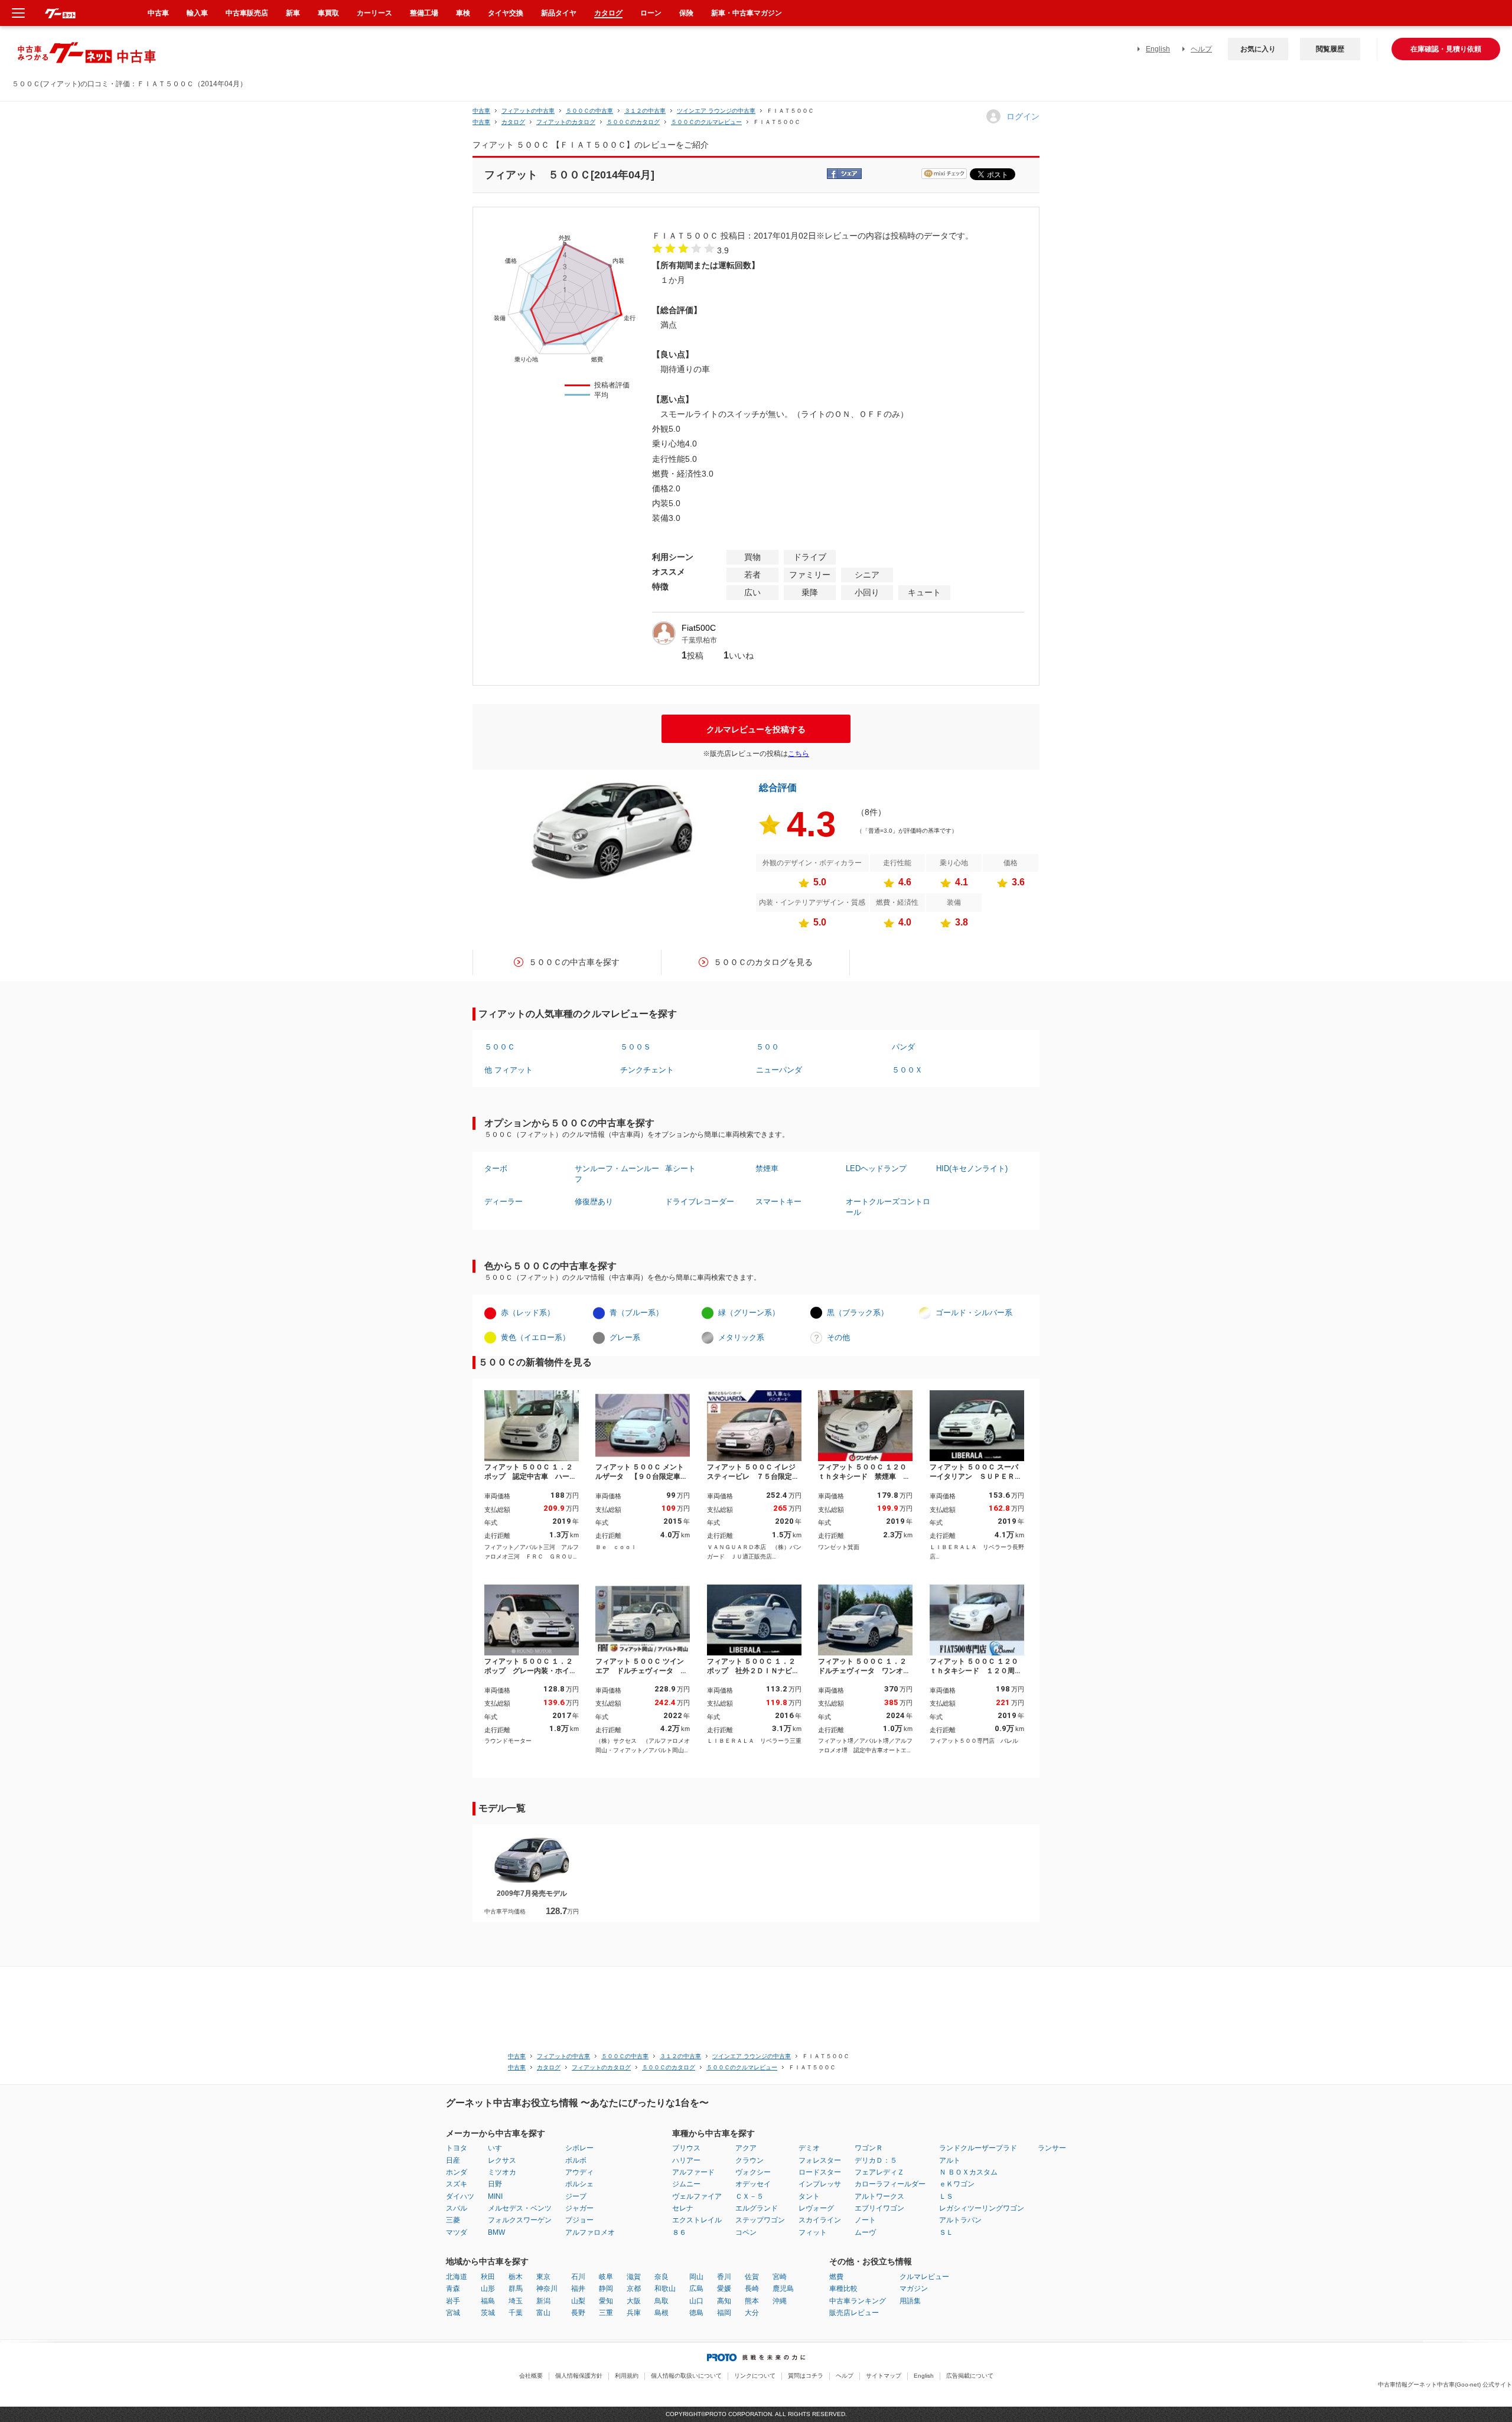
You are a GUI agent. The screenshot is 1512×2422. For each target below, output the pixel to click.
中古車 (481, 111)
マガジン (914, 2289)
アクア (746, 2148)
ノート (865, 2220)
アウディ (579, 2172)
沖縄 (780, 2301)
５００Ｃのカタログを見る (763, 962)
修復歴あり (594, 1202)
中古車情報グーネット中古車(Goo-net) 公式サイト (1445, 2384)
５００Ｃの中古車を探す (574, 962)
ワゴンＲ (869, 2148)
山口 (696, 2301)
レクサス (502, 2160)
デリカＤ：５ (876, 2160)
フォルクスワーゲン (520, 2220)
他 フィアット (509, 1070)
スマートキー (778, 1202)
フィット (813, 2232)
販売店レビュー (854, 2313)
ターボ (496, 1168)
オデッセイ (753, 2184)
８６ (679, 2232)
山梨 (578, 2301)
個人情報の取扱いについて (686, 2376)
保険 (686, 13)
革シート (680, 1168)
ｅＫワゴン (957, 2184)
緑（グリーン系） (749, 1313)
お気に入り (1258, 49)
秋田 (488, 2277)
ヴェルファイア (697, 2196)
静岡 (606, 2289)
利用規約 (627, 2376)
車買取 (328, 13)
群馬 (516, 2289)
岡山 (696, 2277)
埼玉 (516, 2301)
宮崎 (780, 2277)
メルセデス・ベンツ (520, 2208)
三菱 (453, 2220)
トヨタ (457, 2148)
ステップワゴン (760, 2220)
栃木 (516, 2277)
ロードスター (820, 2172)
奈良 (661, 2277)
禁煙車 (767, 1168)
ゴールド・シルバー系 (974, 1313)
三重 (606, 2313)
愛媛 (724, 2289)
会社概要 (531, 2376)
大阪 (634, 2301)
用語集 (910, 2301)
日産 (453, 2160)
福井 (578, 2289)
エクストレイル (697, 2220)
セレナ (683, 2208)
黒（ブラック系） (858, 1313)
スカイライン (820, 2220)
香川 (724, 2277)
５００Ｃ (500, 1047)
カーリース (374, 13)
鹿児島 (783, 2289)
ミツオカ (502, 2172)
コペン (746, 2232)
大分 (752, 2313)
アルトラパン (960, 2220)
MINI (495, 2196)
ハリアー (686, 2160)
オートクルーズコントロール (888, 1207)
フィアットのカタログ (566, 122)
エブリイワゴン (879, 2208)
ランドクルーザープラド (978, 2148)
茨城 (488, 2313)
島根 (661, 2313)
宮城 (453, 2313)
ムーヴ (865, 2232)
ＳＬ (946, 2232)
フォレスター (820, 2160)
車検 (463, 13)
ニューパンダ (779, 1070)
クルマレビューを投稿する (756, 729)
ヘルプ (1201, 49)
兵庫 (634, 2313)
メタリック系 (741, 1337)
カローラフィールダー (890, 2184)
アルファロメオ (590, 2232)
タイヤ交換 (506, 13)
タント (809, 2196)
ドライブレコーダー (700, 1202)
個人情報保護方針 (579, 2376)
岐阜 (606, 2277)
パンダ (903, 1047)
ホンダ (457, 2172)
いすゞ (498, 2148)
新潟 (543, 2301)
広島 (696, 2289)
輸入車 (197, 13)
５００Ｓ (636, 1047)
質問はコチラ (806, 2376)
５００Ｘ (907, 1070)
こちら (799, 754)
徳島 (696, 2313)
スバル (457, 2208)
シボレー (579, 2148)
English (1158, 49)
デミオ (809, 2148)
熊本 (752, 2301)
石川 (578, 2277)
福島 (488, 2301)
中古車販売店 (247, 13)
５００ (768, 1047)
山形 (488, 2289)
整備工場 (424, 13)
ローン (651, 13)
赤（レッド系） (528, 1313)
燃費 (836, 2277)
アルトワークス (879, 2196)
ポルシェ (579, 2184)
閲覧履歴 (1330, 49)
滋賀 (634, 2277)
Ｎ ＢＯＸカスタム (968, 2172)
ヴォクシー (753, 2172)
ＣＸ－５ (750, 2196)
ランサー (1052, 2148)
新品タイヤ (559, 13)
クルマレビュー (924, 2277)
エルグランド (757, 2208)
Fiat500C (699, 628)
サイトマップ (884, 2376)
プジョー (579, 2220)
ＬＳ (946, 2196)
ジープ (576, 2196)
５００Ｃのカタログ (633, 122)
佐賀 (752, 2277)
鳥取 (661, 2301)
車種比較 (843, 2289)
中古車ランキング (858, 2301)
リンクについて (755, 2376)
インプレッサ (820, 2184)
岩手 (453, 2301)
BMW (496, 2232)
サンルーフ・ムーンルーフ (617, 1174)
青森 (453, 2289)
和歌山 (665, 2289)
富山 (543, 2313)
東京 (543, 2277)
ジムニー (686, 2184)
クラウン (750, 2160)
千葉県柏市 (699, 640)
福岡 (724, 2313)
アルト (950, 2160)
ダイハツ (460, 2196)
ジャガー (579, 2208)
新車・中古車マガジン (747, 13)
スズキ (457, 2184)
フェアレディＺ (879, 2172)
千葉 (516, 2313)
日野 (495, 2184)
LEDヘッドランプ (876, 1168)
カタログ (608, 13)
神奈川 (547, 2289)
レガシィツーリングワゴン (982, 2208)
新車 (293, 13)
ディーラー (504, 1202)
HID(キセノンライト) (972, 1168)
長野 (578, 2313)
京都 (634, 2289)
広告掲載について (970, 2376)
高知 (724, 2301)
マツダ (457, 2232)
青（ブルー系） (636, 1313)
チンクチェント (647, 1070)
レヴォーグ (816, 2208)
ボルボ (576, 2160)
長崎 (752, 2289)
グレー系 (625, 1337)
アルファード (693, 2172)
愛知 (606, 2301)
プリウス (686, 2148)
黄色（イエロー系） (535, 1337)
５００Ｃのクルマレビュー (706, 122)
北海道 (457, 2277)
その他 (838, 1337)
